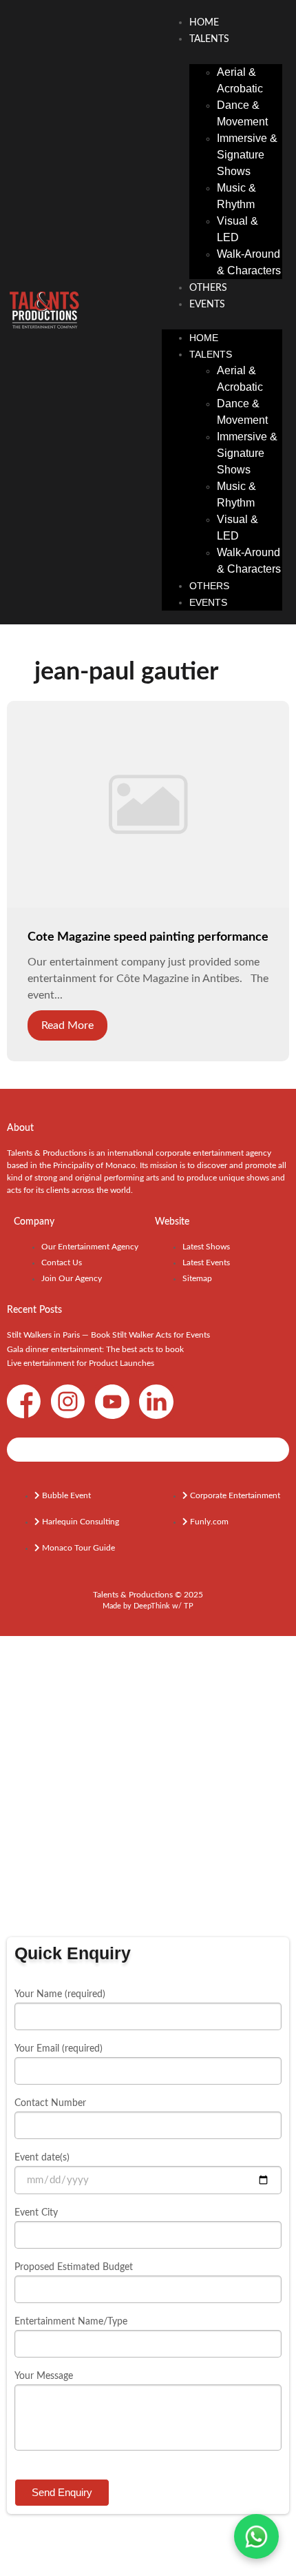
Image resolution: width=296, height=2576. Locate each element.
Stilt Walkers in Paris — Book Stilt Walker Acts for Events (108, 1335)
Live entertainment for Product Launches (81, 1363)
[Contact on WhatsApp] (256, 2536)
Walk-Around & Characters (249, 262)
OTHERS (208, 288)
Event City (36, 2213)
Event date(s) (42, 2158)
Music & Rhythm (236, 196)
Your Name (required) (60, 1994)
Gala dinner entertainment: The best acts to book (95, 1349)
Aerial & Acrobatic (240, 80)
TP (189, 1606)
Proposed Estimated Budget (74, 2267)
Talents (209, 39)
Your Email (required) (59, 2049)
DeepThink (152, 1606)
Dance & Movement (242, 113)
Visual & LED (237, 229)
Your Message (44, 2376)
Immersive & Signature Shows (247, 155)
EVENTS (207, 305)
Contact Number (50, 2103)
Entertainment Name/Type (71, 2322)
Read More (67, 1025)
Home (204, 23)
